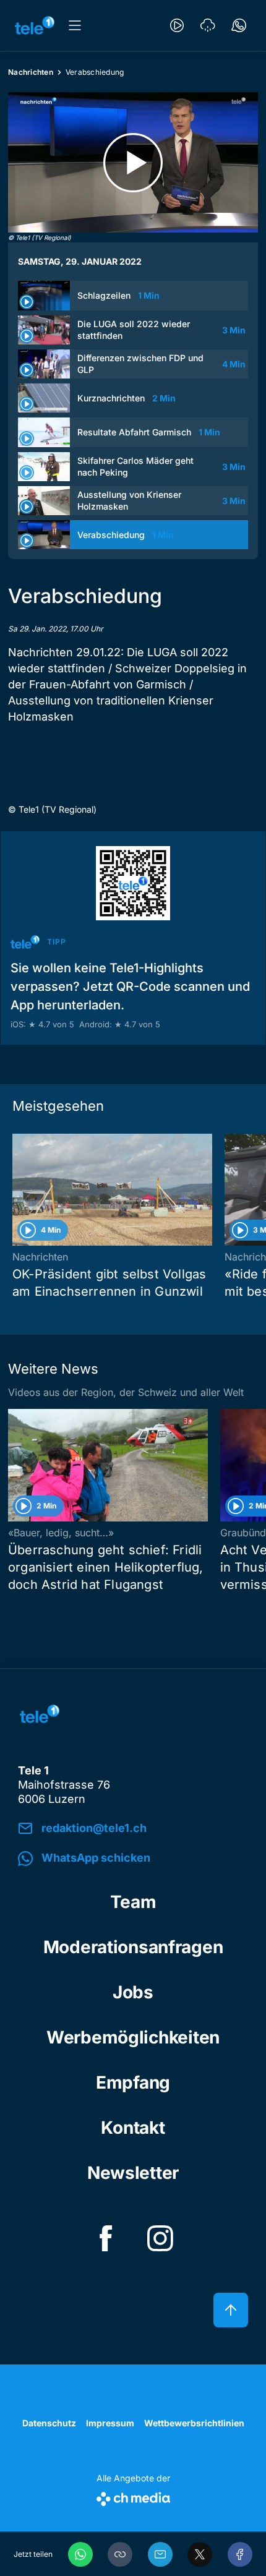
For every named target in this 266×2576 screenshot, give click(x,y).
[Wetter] (208, 25)
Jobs (133, 1992)
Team (133, 1902)
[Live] (177, 25)
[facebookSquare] (106, 2238)
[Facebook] (240, 2554)
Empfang (133, 2082)
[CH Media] (133, 2497)
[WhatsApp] (80, 2554)
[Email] (160, 2554)
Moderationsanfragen (133, 1947)
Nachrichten (31, 72)
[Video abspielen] (133, 162)
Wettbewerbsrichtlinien (194, 2423)
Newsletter (133, 2173)
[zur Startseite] (35, 25)
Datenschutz (49, 2423)
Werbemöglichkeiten (133, 2037)
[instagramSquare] (160, 2238)
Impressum (110, 2423)
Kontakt (133, 2128)
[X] (200, 2554)
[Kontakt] (239, 25)
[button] (120, 2554)
